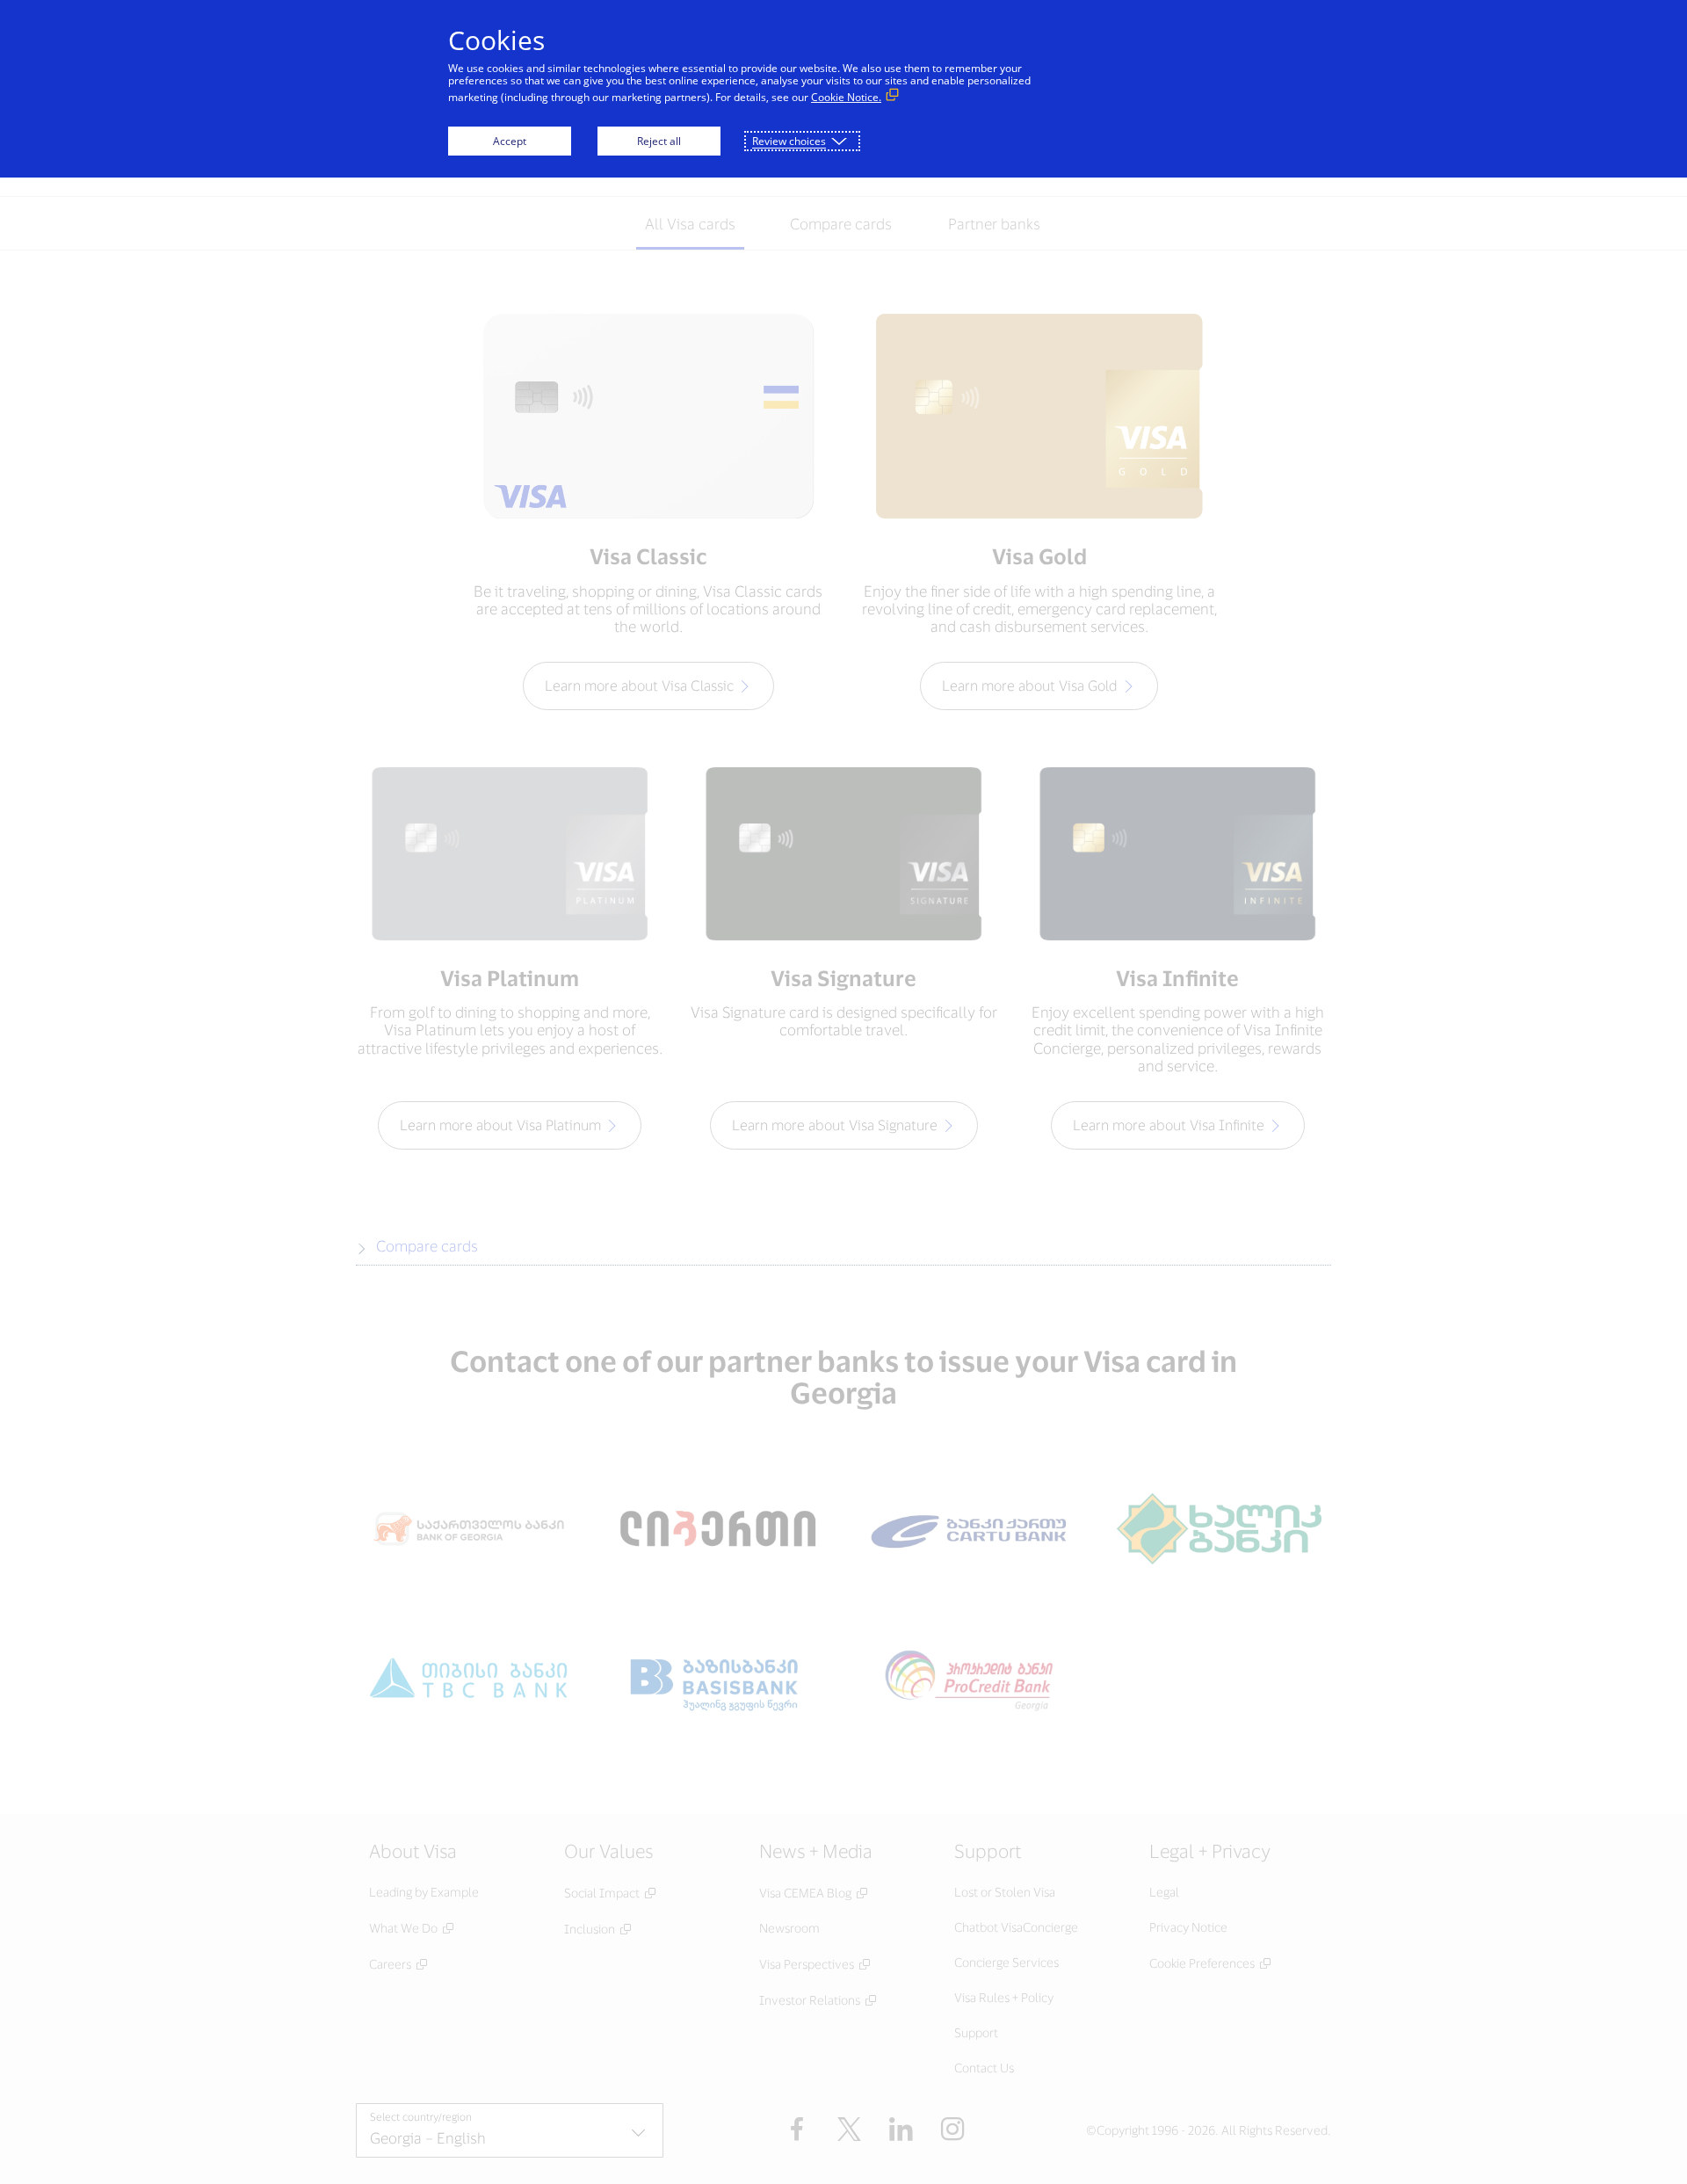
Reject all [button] (659, 141)
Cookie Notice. (846, 97)
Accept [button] (510, 141)
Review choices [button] (789, 141)
